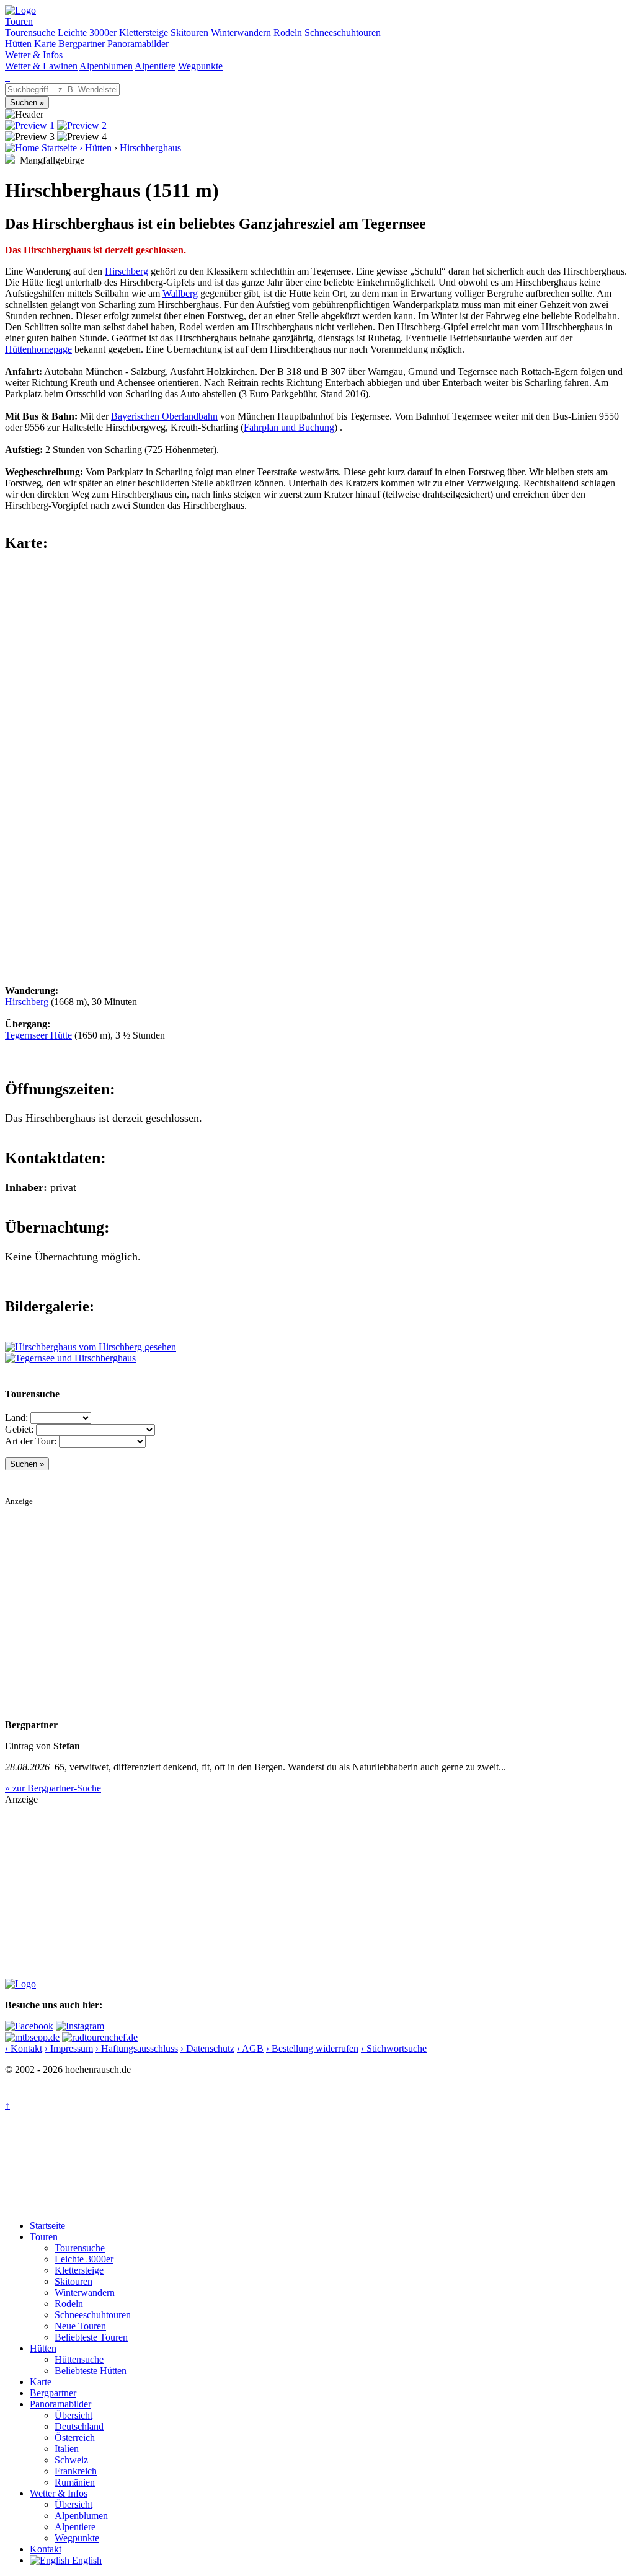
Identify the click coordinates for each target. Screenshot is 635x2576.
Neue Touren (80, 2326)
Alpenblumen (106, 66)
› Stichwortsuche (394, 2048)
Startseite (47, 2226)
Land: (16, 1418)
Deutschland (79, 2426)
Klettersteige (144, 33)
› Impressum (69, 2048)
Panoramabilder (138, 44)
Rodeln (288, 33)
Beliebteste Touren (91, 2337)
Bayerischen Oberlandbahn (164, 416)
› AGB (250, 2048)
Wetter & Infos (34, 55)
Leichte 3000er (87, 33)
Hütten (18, 44)
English (86, 2560)
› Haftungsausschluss (137, 2048)
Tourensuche (30, 33)
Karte (45, 44)
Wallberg (180, 293)
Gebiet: (19, 1429)
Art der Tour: (31, 1441)
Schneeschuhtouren (343, 33)
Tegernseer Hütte (38, 1035)
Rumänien (75, 2482)
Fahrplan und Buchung (289, 427)
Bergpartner (82, 44)
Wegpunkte (200, 66)
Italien (67, 2449)
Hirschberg (127, 271)
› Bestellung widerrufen (312, 2048)
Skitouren (189, 33)
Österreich (75, 2438)
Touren (19, 21)
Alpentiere (155, 66)
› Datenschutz (207, 2048)
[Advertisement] (317, 1593)
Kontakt (46, 2549)
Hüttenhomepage (38, 349)
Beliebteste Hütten (91, 2371)
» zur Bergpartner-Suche (53, 1788)
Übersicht (73, 2415)
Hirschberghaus (150, 148)
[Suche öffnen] (6, 77)
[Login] (9, 77)
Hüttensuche (79, 2359)
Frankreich (76, 2471)
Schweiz (71, 2460)
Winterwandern (241, 33)
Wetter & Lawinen (41, 66)
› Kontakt (24, 2048)
